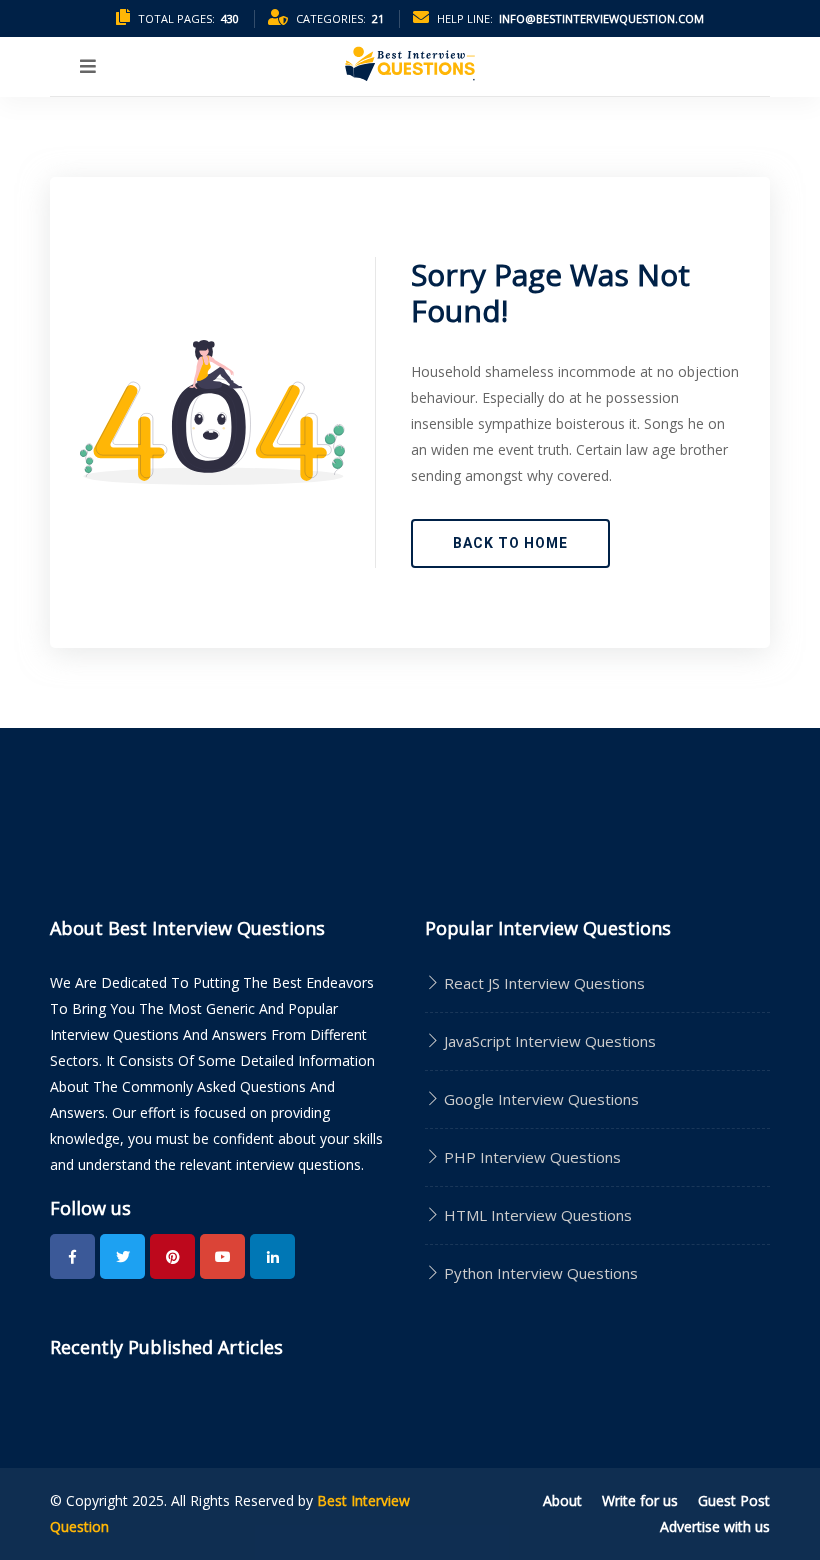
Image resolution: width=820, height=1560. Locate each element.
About (562, 1500)
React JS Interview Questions (542, 983)
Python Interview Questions (539, 1273)
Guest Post (734, 1500)
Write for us (640, 1500)
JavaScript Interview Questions (548, 1041)
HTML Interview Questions (536, 1215)
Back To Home (510, 543)
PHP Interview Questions (530, 1157)
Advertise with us (715, 1526)
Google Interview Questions (539, 1099)
